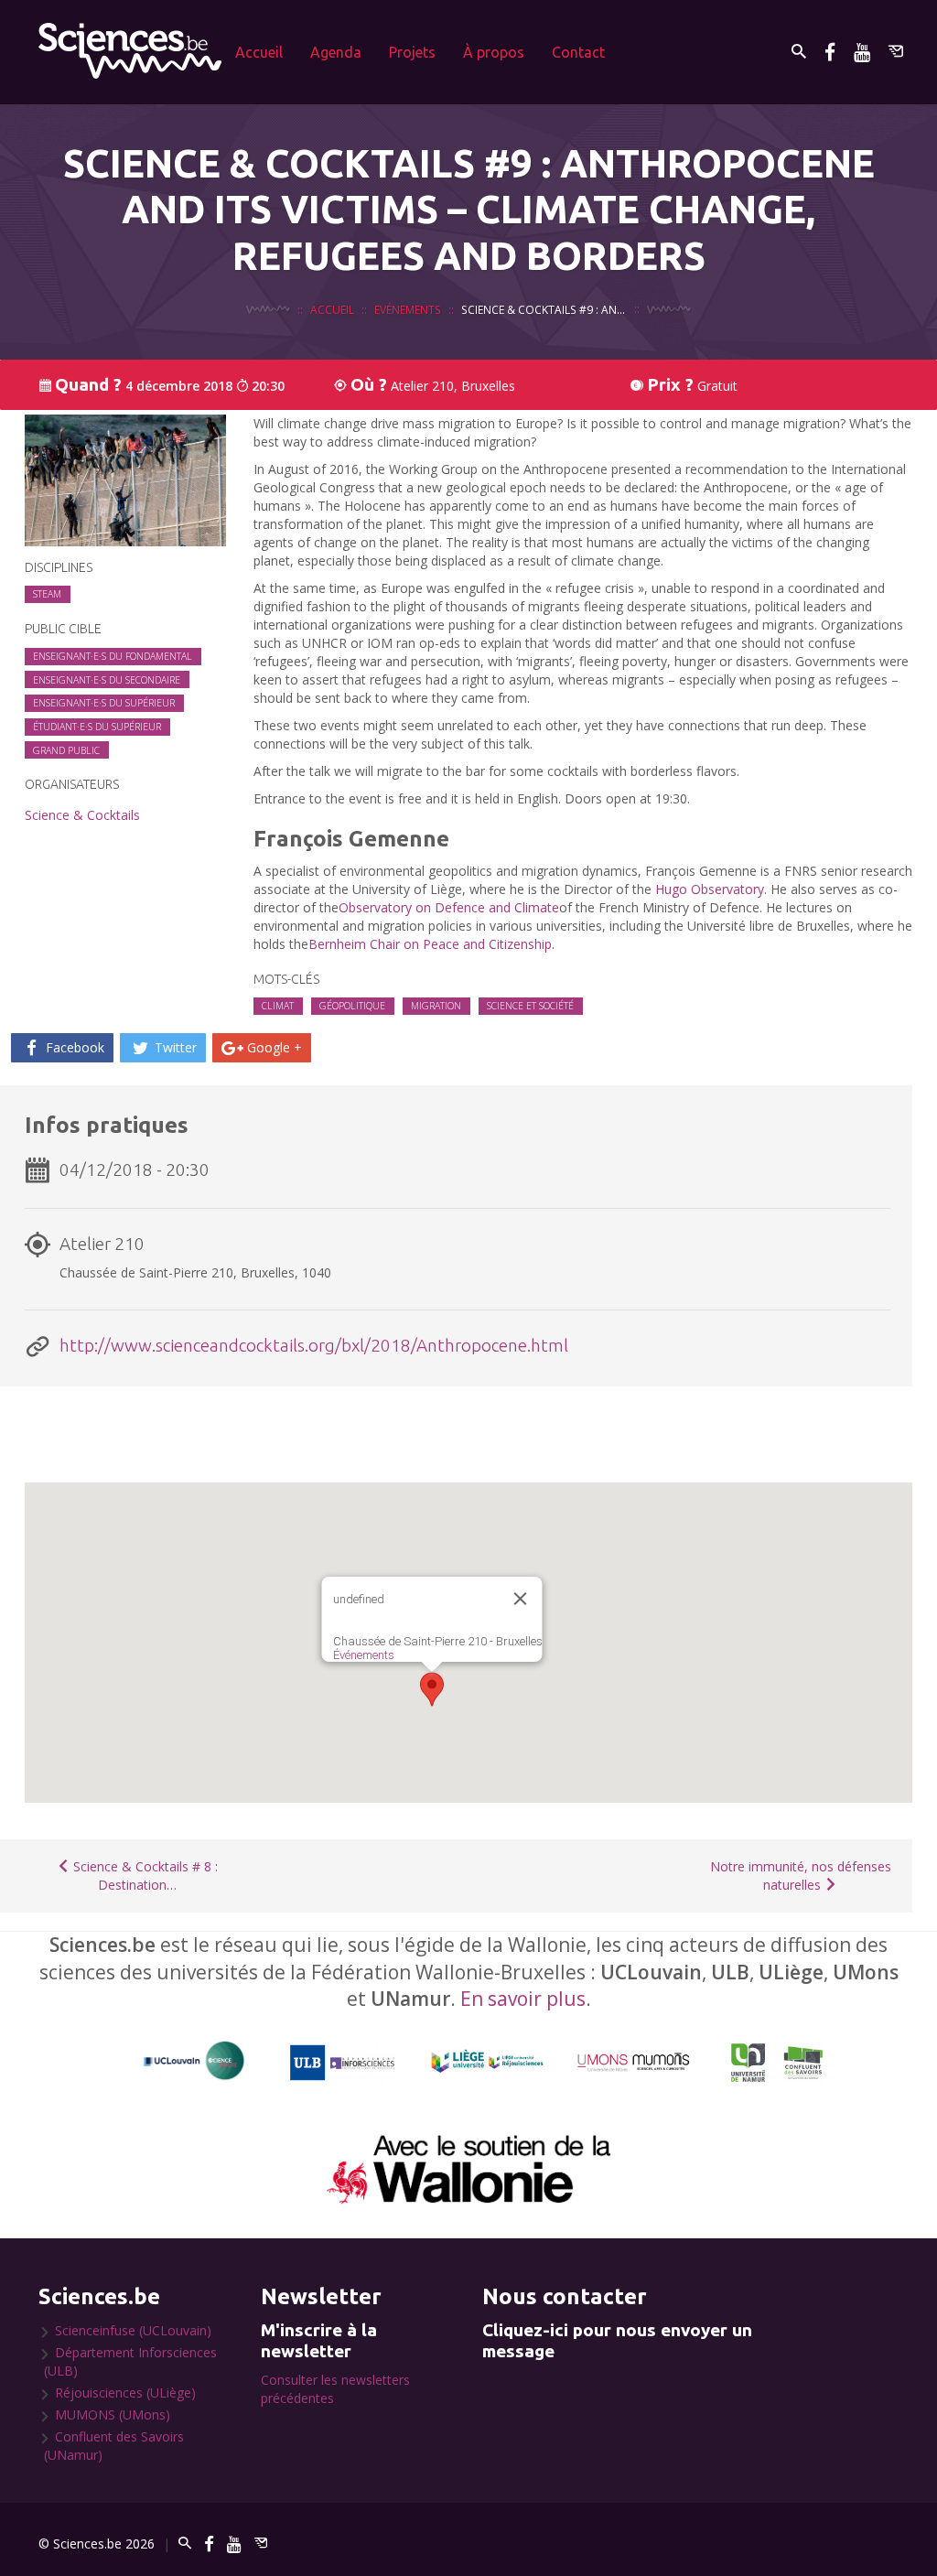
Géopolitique (352, 1006)
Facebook (73, 1047)
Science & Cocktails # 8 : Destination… (144, 1875)
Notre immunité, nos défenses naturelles (801, 1875)
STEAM (47, 594)
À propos (494, 52)
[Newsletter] (896, 52)
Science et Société (530, 1006)
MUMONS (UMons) (113, 2414)
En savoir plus (523, 1999)
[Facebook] (830, 52)
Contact (578, 52)
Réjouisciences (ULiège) (125, 2393)
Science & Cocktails (82, 815)
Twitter (174, 1047)
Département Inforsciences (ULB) (130, 2361)
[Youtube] (862, 52)
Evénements (408, 309)
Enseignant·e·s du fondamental (113, 656)
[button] (432, 1689)
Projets (412, 52)
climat (278, 1006)
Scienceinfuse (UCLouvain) (133, 2330)
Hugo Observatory (710, 889)
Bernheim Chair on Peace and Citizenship (430, 944)
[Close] (521, 1599)
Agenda (336, 52)
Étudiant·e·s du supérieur (97, 727)
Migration (436, 1006)
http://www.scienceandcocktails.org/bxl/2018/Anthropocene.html (314, 1345)
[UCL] (194, 2061)
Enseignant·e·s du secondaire (107, 680)
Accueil (259, 52)
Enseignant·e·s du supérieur (104, 703)
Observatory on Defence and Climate (449, 907)
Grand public (66, 750)
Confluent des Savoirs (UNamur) (114, 2446)
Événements (364, 1655)
